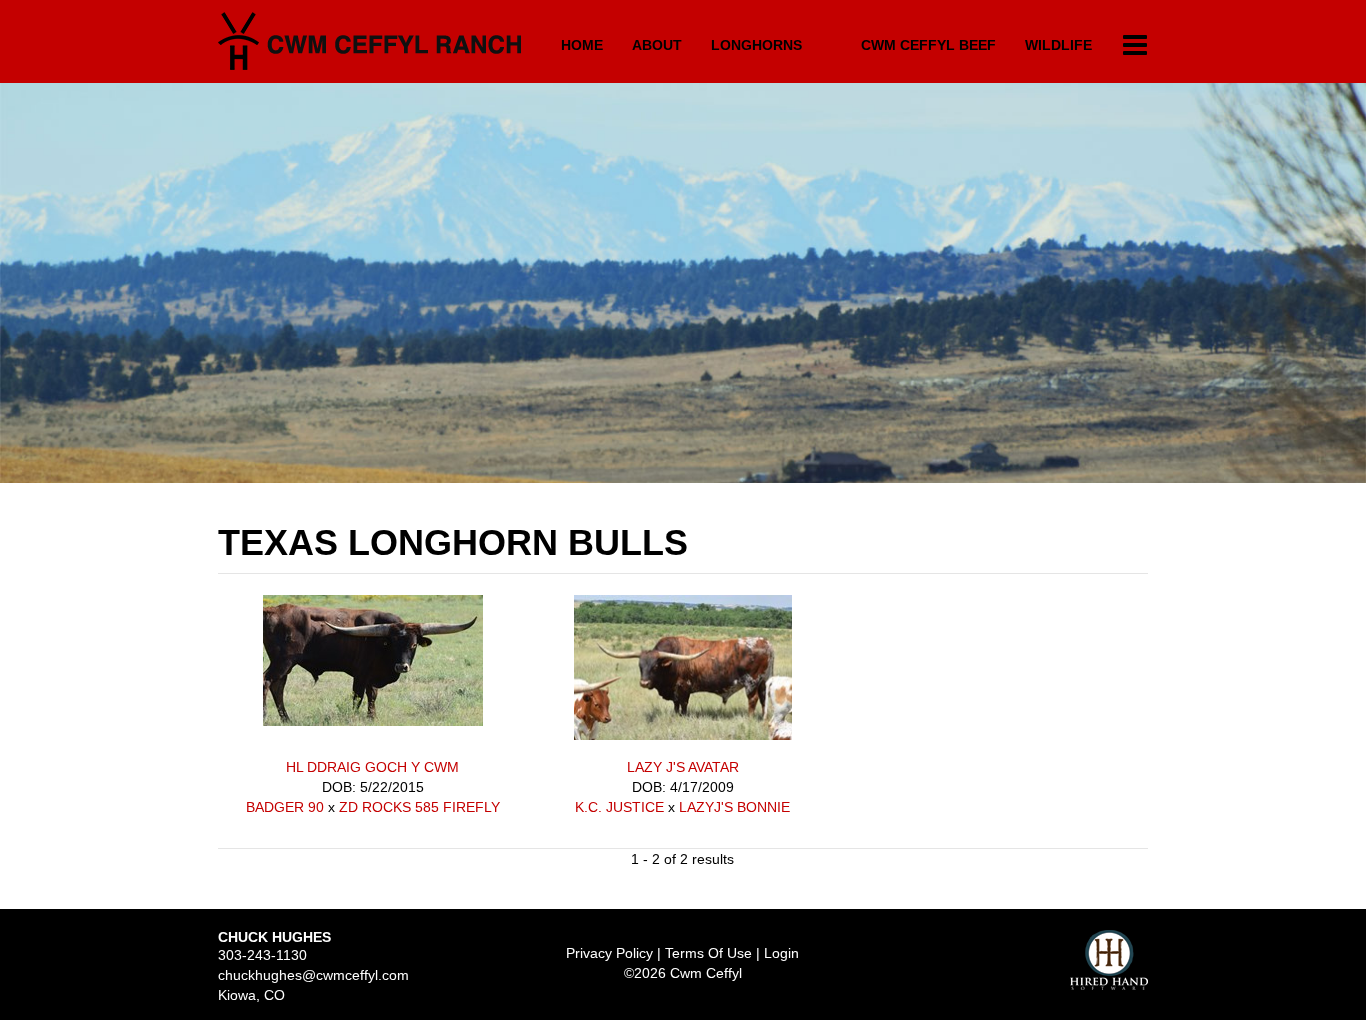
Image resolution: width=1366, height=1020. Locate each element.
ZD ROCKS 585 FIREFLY (419, 807)
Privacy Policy (609, 953)
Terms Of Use (708, 953)
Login (781, 953)
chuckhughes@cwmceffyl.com (313, 975)
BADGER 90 (285, 807)
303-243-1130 (262, 955)
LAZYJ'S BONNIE (734, 807)
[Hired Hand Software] (1109, 960)
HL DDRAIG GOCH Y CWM (372, 767)
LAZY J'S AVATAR (683, 767)
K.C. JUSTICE (619, 807)
